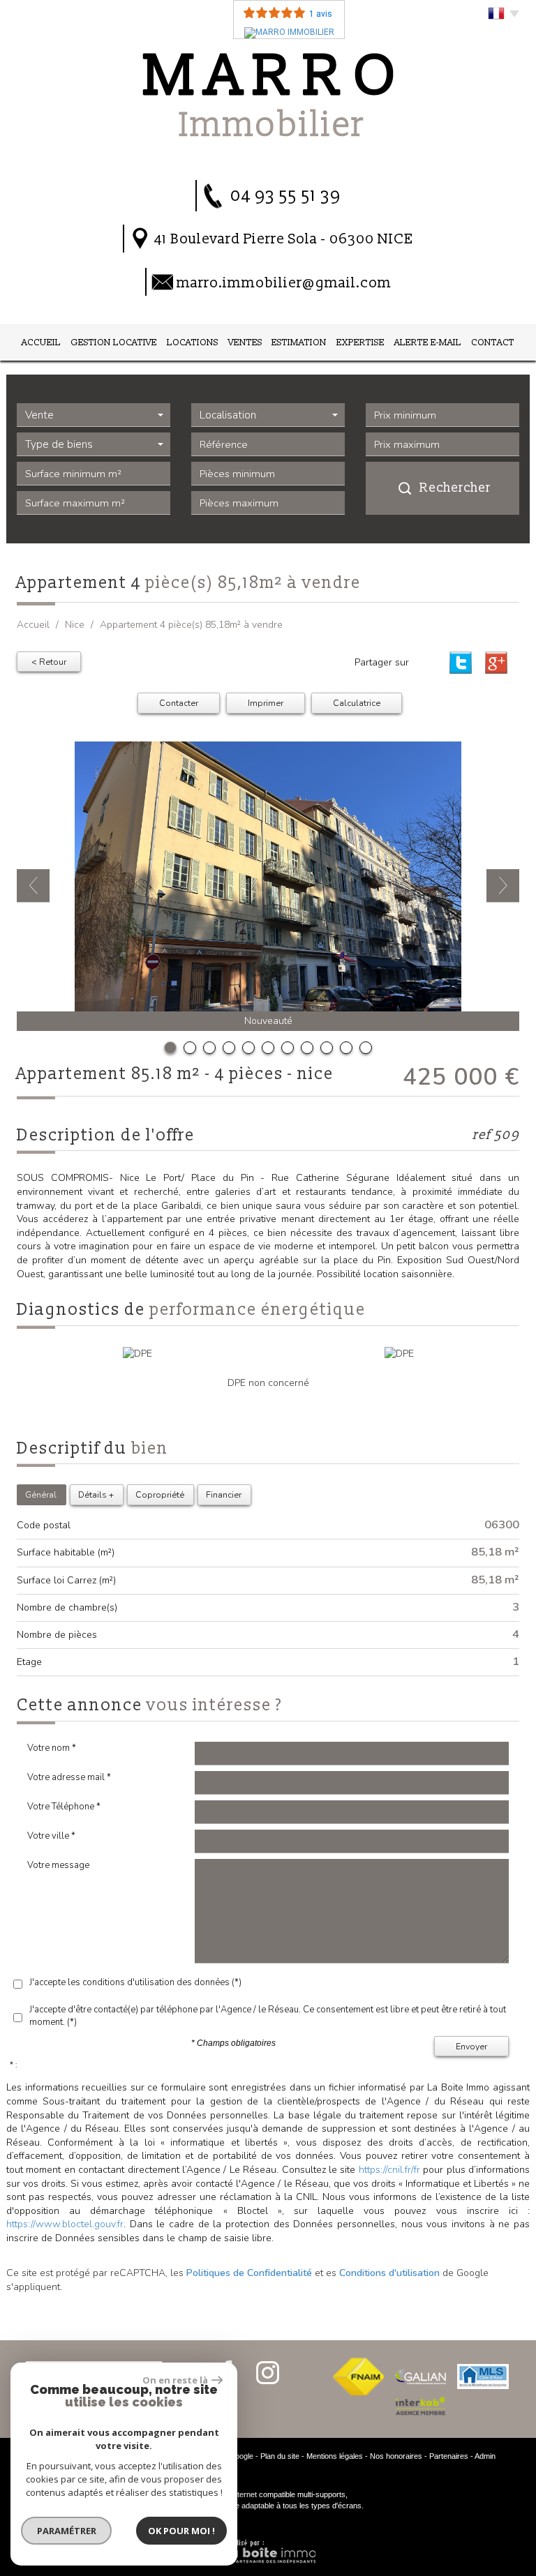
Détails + (96, 1494)
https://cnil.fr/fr (389, 2170)
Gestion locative (114, 342)
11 (366, 1048)
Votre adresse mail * (69, 1777)
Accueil (41, 342)
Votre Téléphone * (64, 1807)
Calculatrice (357, 703)
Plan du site (280, 2456)
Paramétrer (67, 2531)
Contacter (179, 703)
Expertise (360, 342)
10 (346, 1048)
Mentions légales (335, 2456)
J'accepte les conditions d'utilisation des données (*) (135, 1982)
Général (41, 1494)
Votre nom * (52, 1748)
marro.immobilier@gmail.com (284, 283)
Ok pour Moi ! (181, 2531)
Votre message (58, 1865)
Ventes (245, 342)
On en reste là (175, 2380)
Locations (193, 342)
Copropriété (160, 1494)
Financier (224, 1494)
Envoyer (471, 2046)
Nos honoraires (396, 2456)
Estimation (299, 342)
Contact (493, 342)
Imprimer (266, 703)
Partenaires (449, 2456)
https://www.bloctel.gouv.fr (65, 2224)
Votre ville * (51, 1836)
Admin (485, 2456)
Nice (75, 625)
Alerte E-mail (428, 342)
